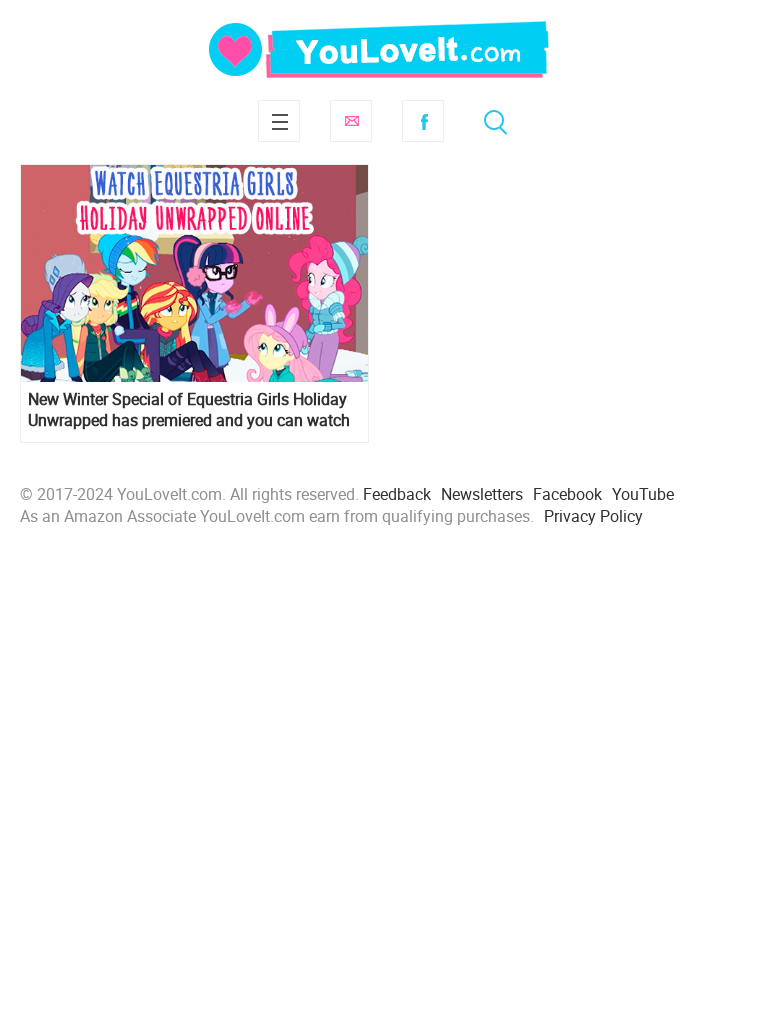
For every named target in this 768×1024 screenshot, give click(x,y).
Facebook (423, 121)
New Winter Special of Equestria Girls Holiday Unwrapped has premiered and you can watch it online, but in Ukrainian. (189, 410)
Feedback (397, 494)
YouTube (643, 494)
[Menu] (279, 121)
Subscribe (351, 121)
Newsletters (482, 494)
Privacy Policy (593, 516)
